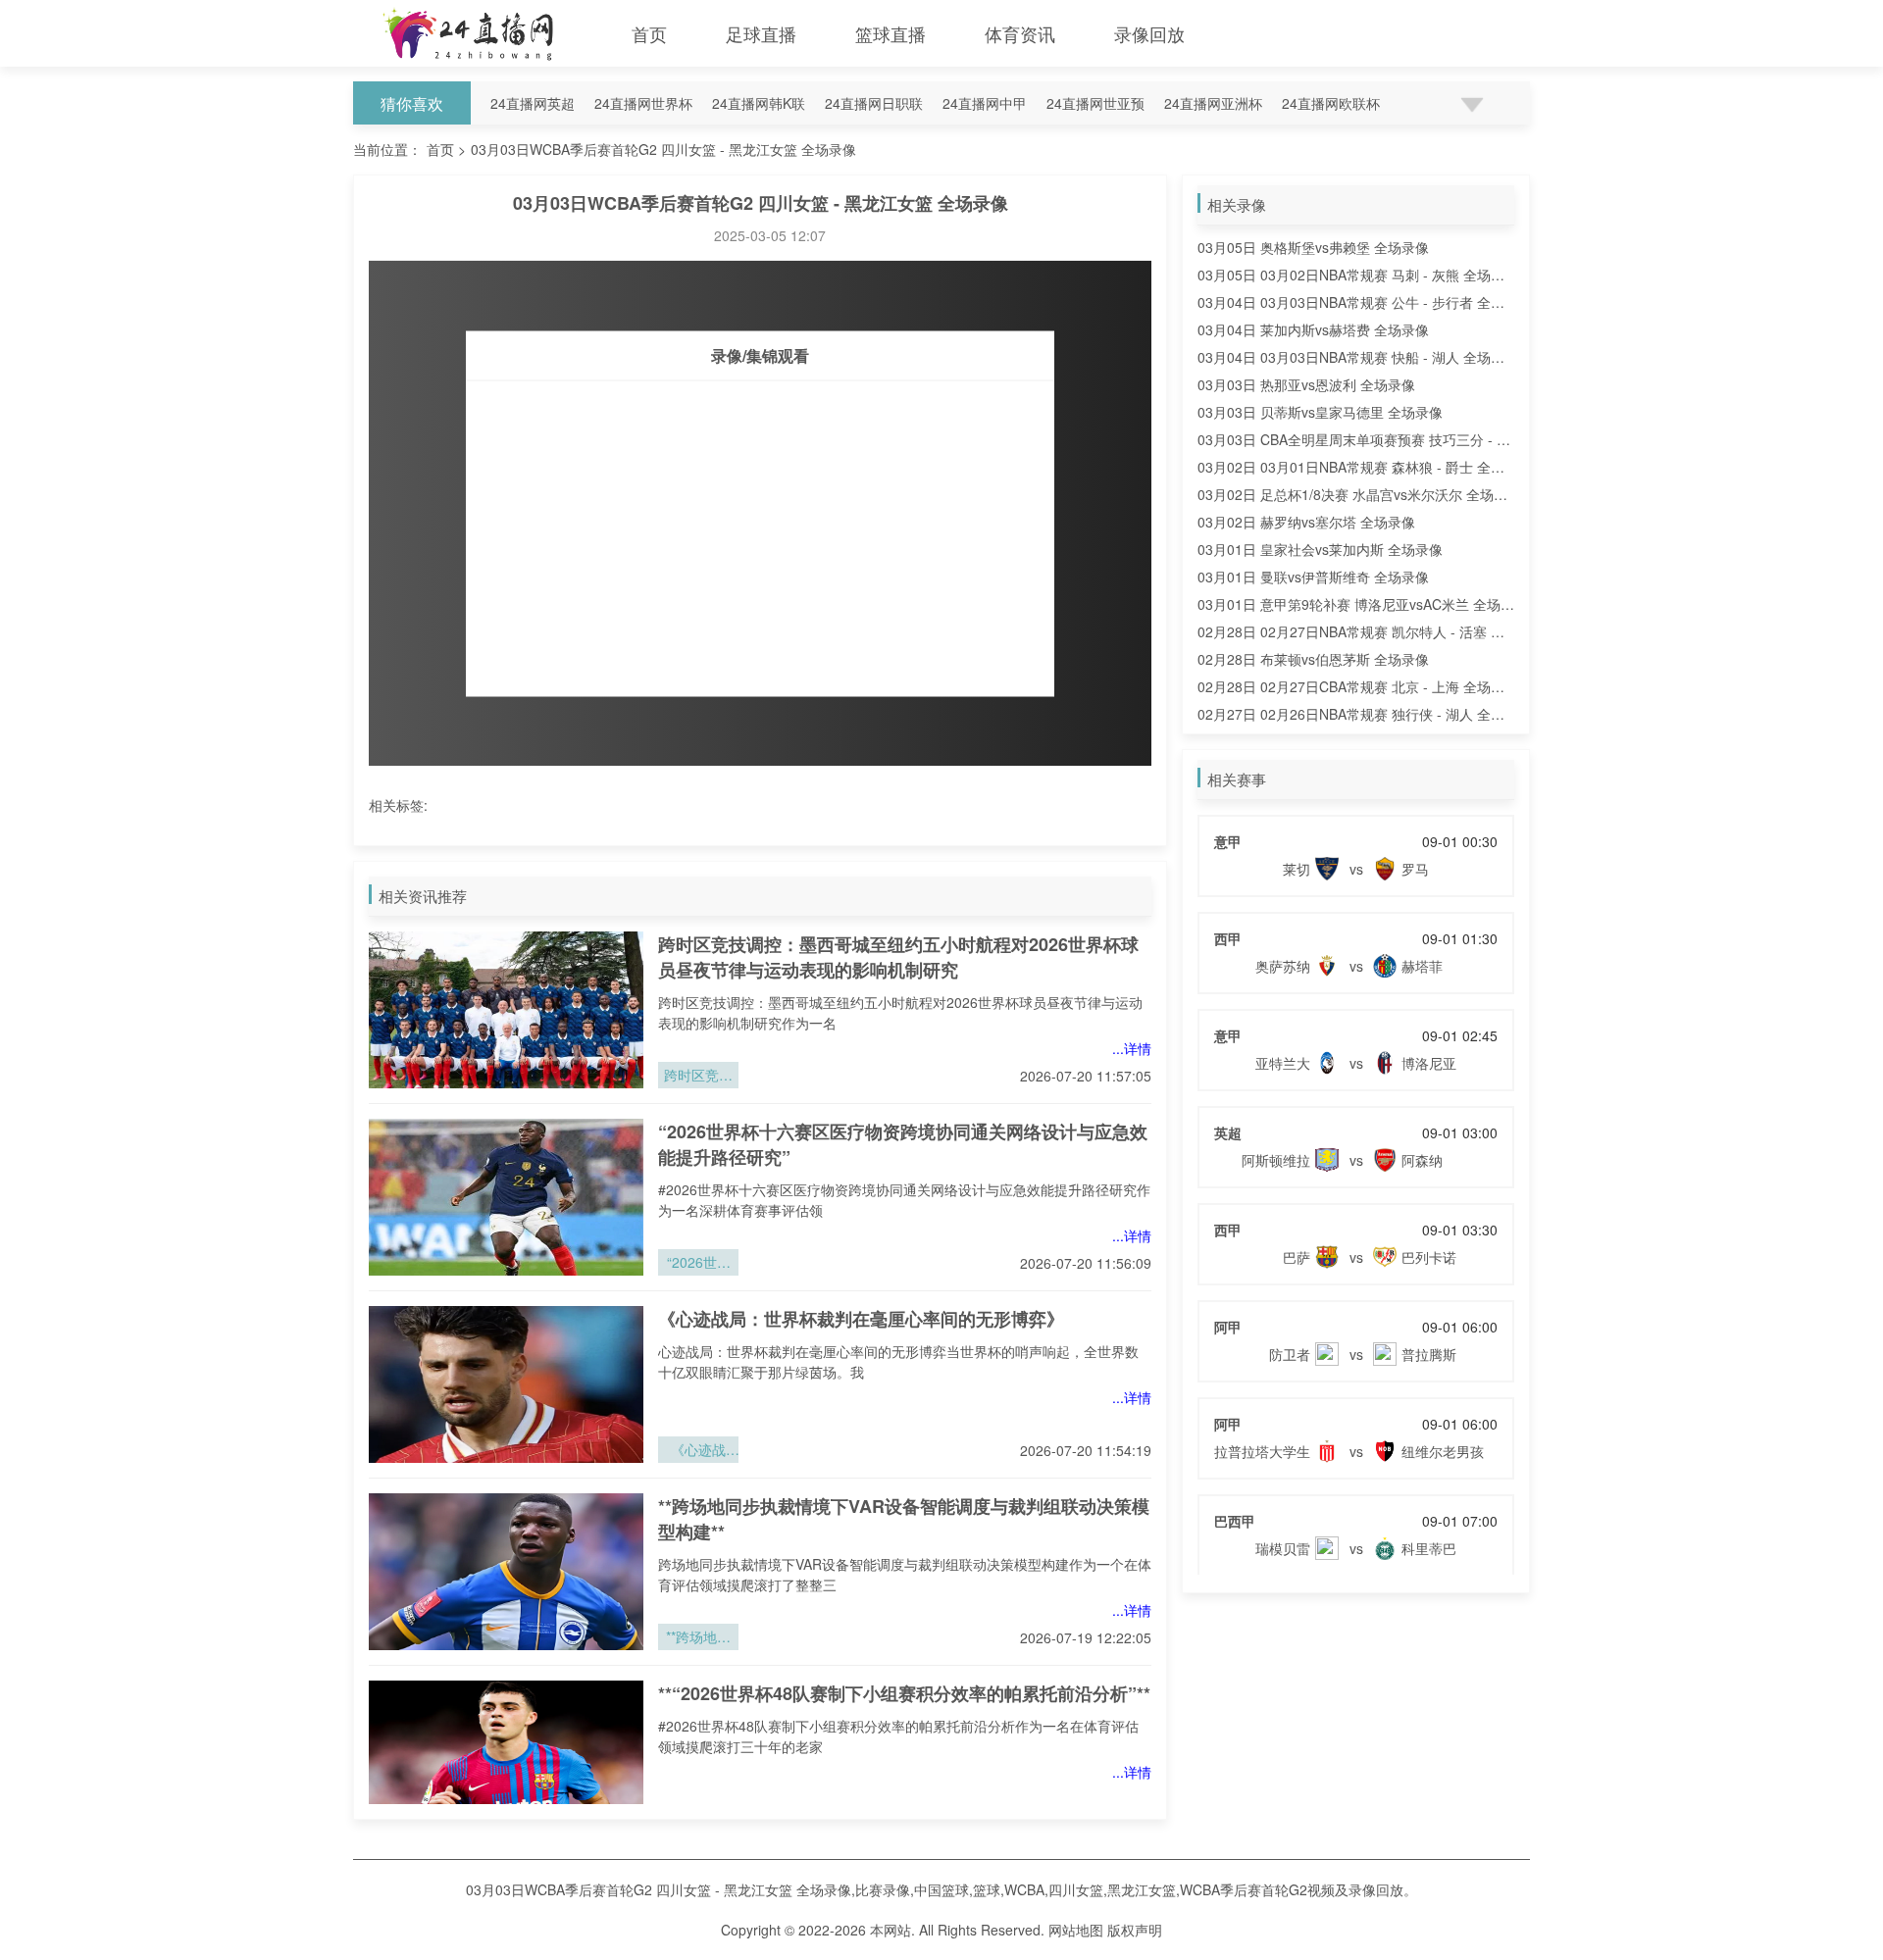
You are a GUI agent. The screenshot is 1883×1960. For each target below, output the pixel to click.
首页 (649, 33)
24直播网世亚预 (1095, 103)
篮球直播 (891, 33)
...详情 (1132, 1048)
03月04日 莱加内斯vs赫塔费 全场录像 (1313, 329)
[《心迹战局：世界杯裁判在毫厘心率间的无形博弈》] (506, 1384)
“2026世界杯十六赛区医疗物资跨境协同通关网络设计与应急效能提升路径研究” (698, 1264)
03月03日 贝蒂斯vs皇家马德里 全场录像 (1320, 412)
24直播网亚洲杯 (1213, 103)
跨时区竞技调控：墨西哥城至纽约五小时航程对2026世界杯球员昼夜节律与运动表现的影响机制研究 (898, 957)
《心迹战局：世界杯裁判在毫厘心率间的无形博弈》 (861, 1319)
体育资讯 (1020, 33)
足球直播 (761, 33)
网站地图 (1076, 1930)
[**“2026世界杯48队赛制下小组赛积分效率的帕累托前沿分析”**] (506, 1759)
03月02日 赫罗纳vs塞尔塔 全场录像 (1306, 522)
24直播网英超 (533, 103)
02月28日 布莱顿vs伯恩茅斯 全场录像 (1313, 659)
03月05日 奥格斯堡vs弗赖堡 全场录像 (1313, 247)
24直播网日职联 (874, 103)
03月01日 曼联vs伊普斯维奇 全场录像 (1313, 577)
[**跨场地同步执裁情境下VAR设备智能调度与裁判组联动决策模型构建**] (506, 1572)
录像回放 (1149, 33)
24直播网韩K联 (759, 103)
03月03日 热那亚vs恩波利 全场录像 (1306, 384)
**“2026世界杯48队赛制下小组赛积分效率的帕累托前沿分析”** (904, 1693)
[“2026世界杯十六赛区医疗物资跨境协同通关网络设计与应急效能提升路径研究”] (506, 1197)
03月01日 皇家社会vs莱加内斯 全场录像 (1320, 549)
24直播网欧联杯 (1331, 103)
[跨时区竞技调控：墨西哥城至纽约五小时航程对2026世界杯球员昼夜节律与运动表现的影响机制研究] (506, 1010)
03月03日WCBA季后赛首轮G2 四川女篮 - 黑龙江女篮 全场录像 (663, 149)
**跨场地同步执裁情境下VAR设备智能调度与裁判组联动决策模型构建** (698, 1638)
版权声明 (1135, 1930)
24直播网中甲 (985, 103)
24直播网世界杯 (643, 103)
